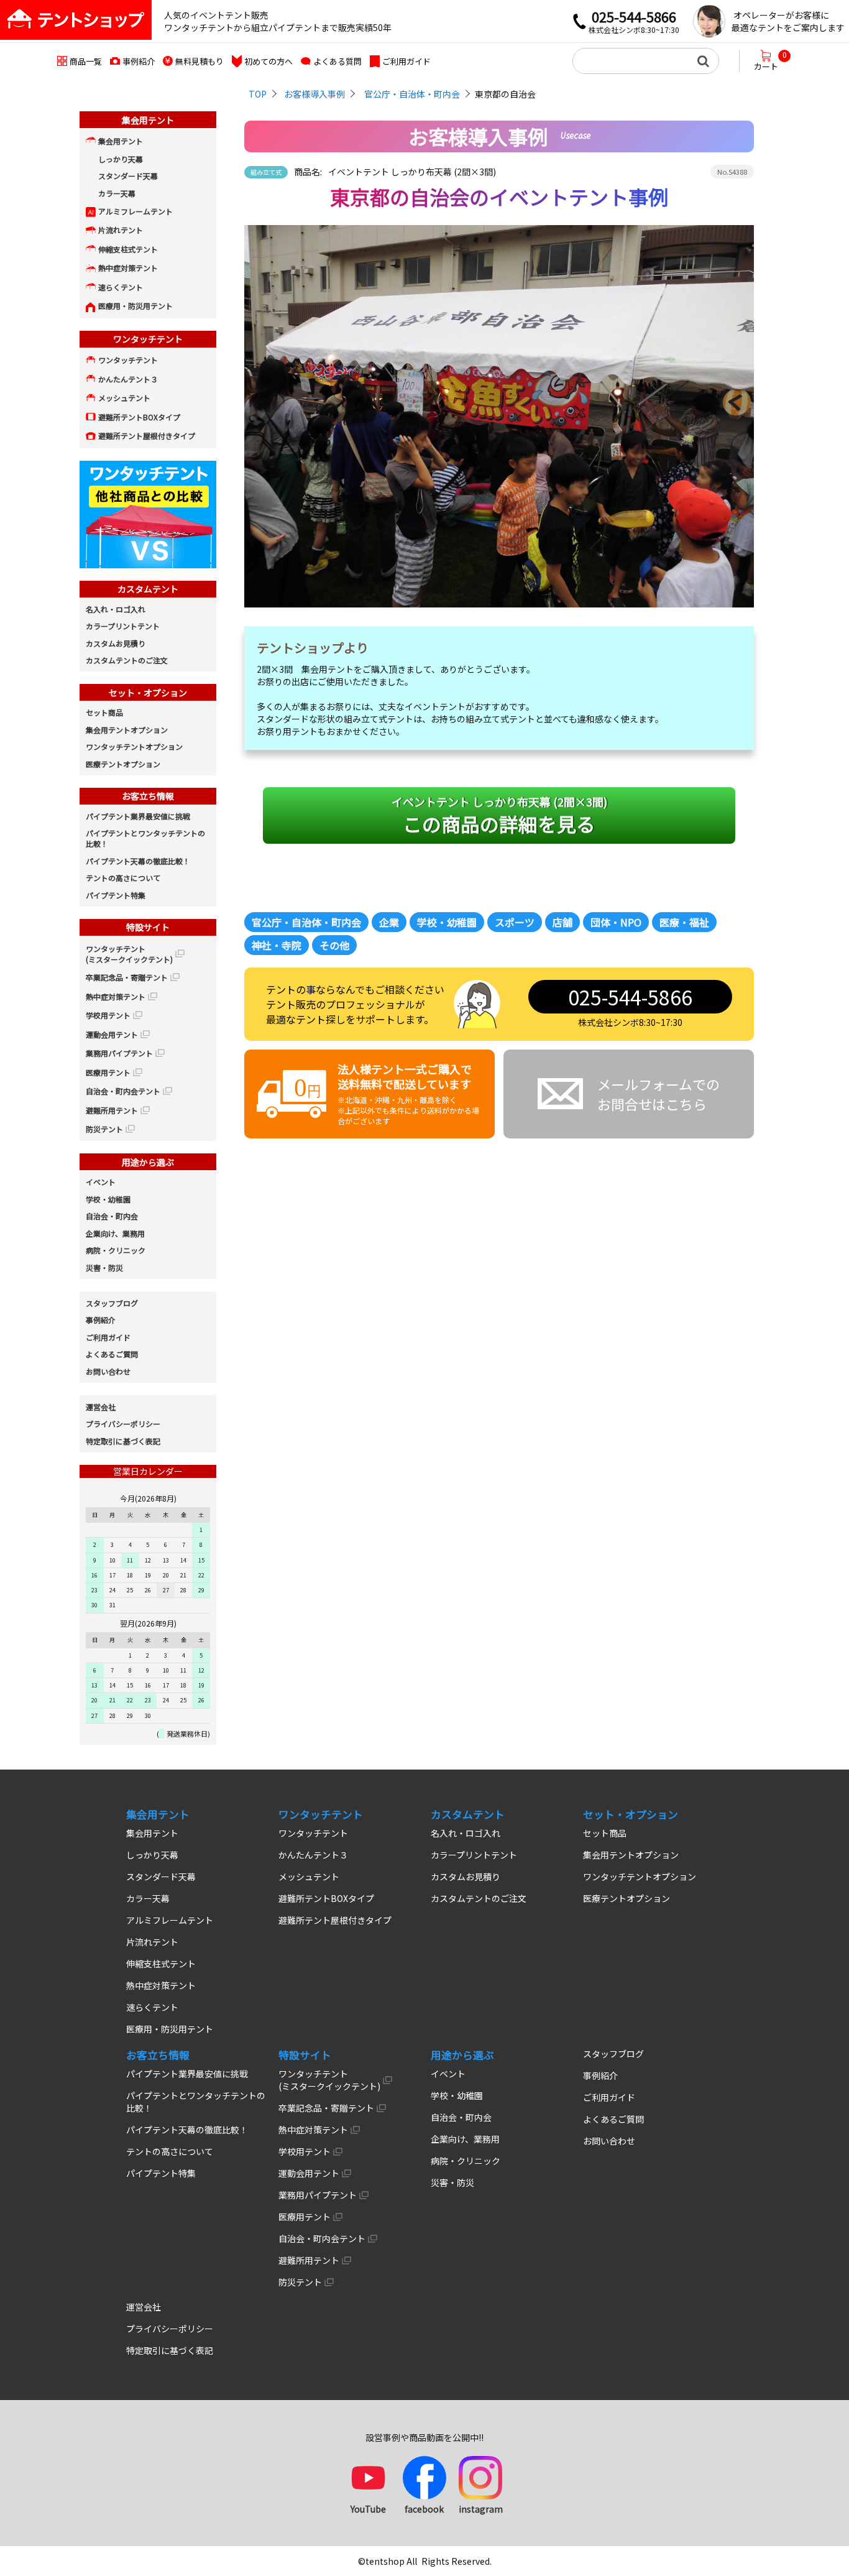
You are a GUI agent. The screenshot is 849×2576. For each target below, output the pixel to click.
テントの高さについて (123, 878)
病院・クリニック (116, 1250)
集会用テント (121, 141)
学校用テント (108, 1015)
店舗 (562, 922)
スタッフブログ (112, 1303)
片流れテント (121, 230)
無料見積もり (200, 61)
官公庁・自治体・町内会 (412, 94)
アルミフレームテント (135, 211)
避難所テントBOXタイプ (139, 417)
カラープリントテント (123, 626)
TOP (258, 94)
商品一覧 (86, 61)
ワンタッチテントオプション (134, 746)
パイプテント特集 (116, 895)
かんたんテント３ (128, 379)
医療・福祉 (684, 922)
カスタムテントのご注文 (127, 660)
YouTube (368, 2509)
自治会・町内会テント (123, 1091)
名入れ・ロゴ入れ (116, 609)
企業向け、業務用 (115, 1233)
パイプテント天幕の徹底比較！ (138, 861)
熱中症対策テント (128, 268)
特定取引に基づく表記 (123, 1441)
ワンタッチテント (128, 360)
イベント (101, 1182)
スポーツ (515, 922)
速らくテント (121, 287)
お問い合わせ (108, 1371)
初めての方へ (268, 61)
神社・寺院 (277, 945)
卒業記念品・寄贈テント (127, 977)
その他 (334, 945)
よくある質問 (337, 61)
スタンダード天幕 (128, 176)
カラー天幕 (117, 193)
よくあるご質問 (112, 1354)
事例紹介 (139, 61)
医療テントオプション (123, 764)
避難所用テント (112, 1110)
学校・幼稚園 (447, 922)
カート (770, 61)
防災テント (104, 1129)
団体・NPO (616, 922)
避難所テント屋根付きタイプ (147, 436)
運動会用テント (112, 1034)
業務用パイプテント (119, 1053)
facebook (424, 2509)
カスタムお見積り (116, 643)
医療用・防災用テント (135, 306)
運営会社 (101, 1407)
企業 (389, 922)
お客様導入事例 (314, 94)
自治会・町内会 (112, 1216)
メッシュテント (124, 398)
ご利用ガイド (406, 61)
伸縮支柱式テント (128, 249)
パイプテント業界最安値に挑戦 (138, 816)
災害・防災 (104, 1267)
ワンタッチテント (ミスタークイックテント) (129, 954)
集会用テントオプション (127, 730)
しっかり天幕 (121, 159)
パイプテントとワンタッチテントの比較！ (145, 838)
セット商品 (104, 712)
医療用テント (108, 1072)
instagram (481, 2509)
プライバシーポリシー (123, 1424)
